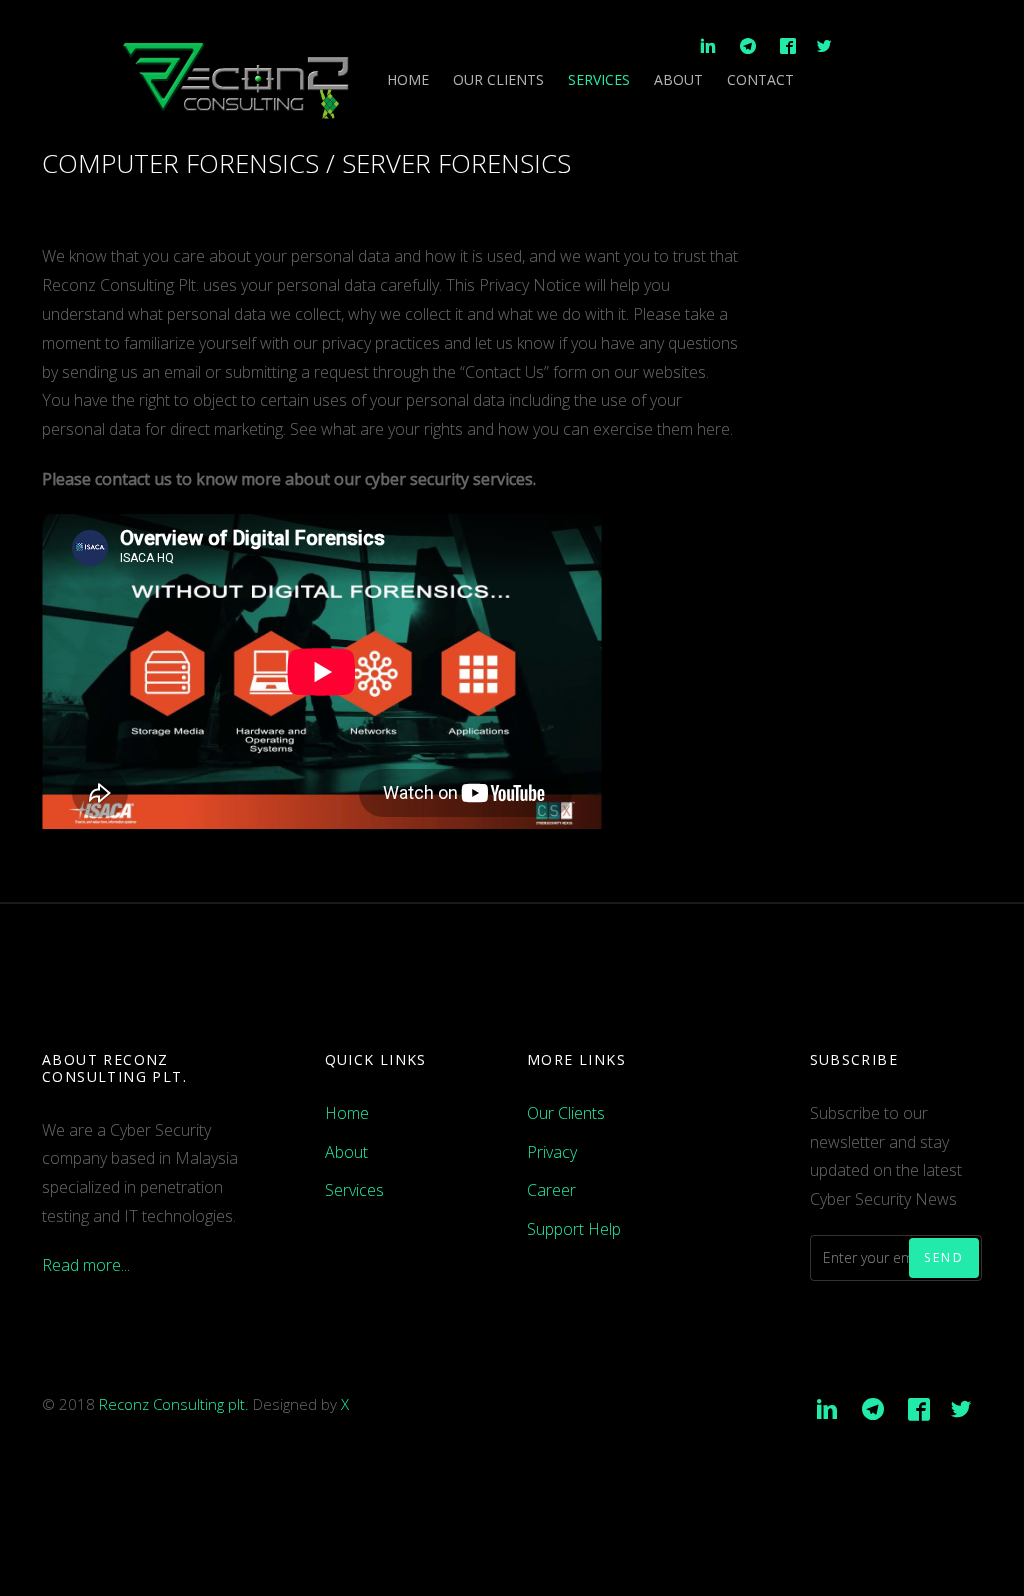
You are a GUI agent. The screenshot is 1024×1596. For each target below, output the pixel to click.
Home (408, 79)
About (678, 79)
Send (944, 1257)
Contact (760, 79)
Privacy (552, 1152)
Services (599, 79)
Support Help (574, 1229)
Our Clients (498, 79)
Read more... (86, 1265)
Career (551, 1190)
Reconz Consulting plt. (174, 1404)
